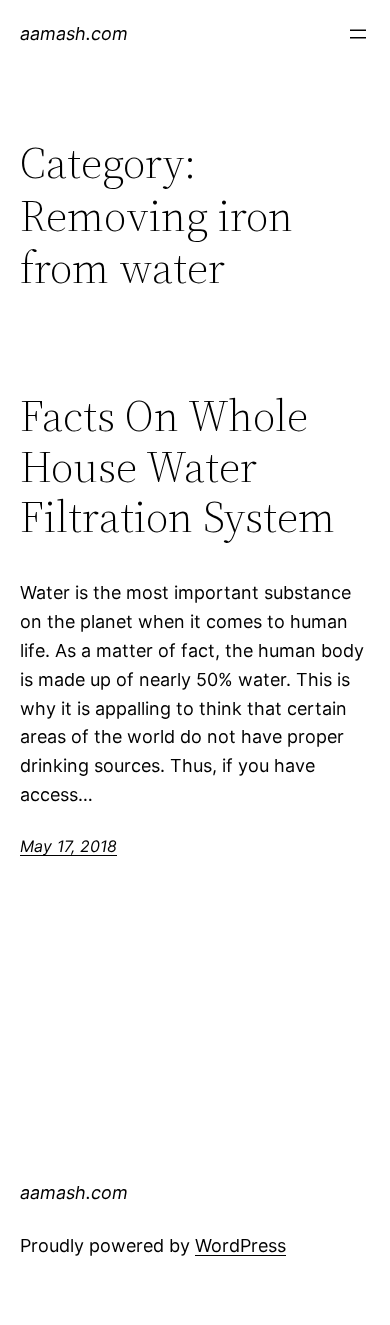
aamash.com (74, 33)
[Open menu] (358, 34)
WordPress (240, 1245)
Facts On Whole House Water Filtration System (177, 467)
